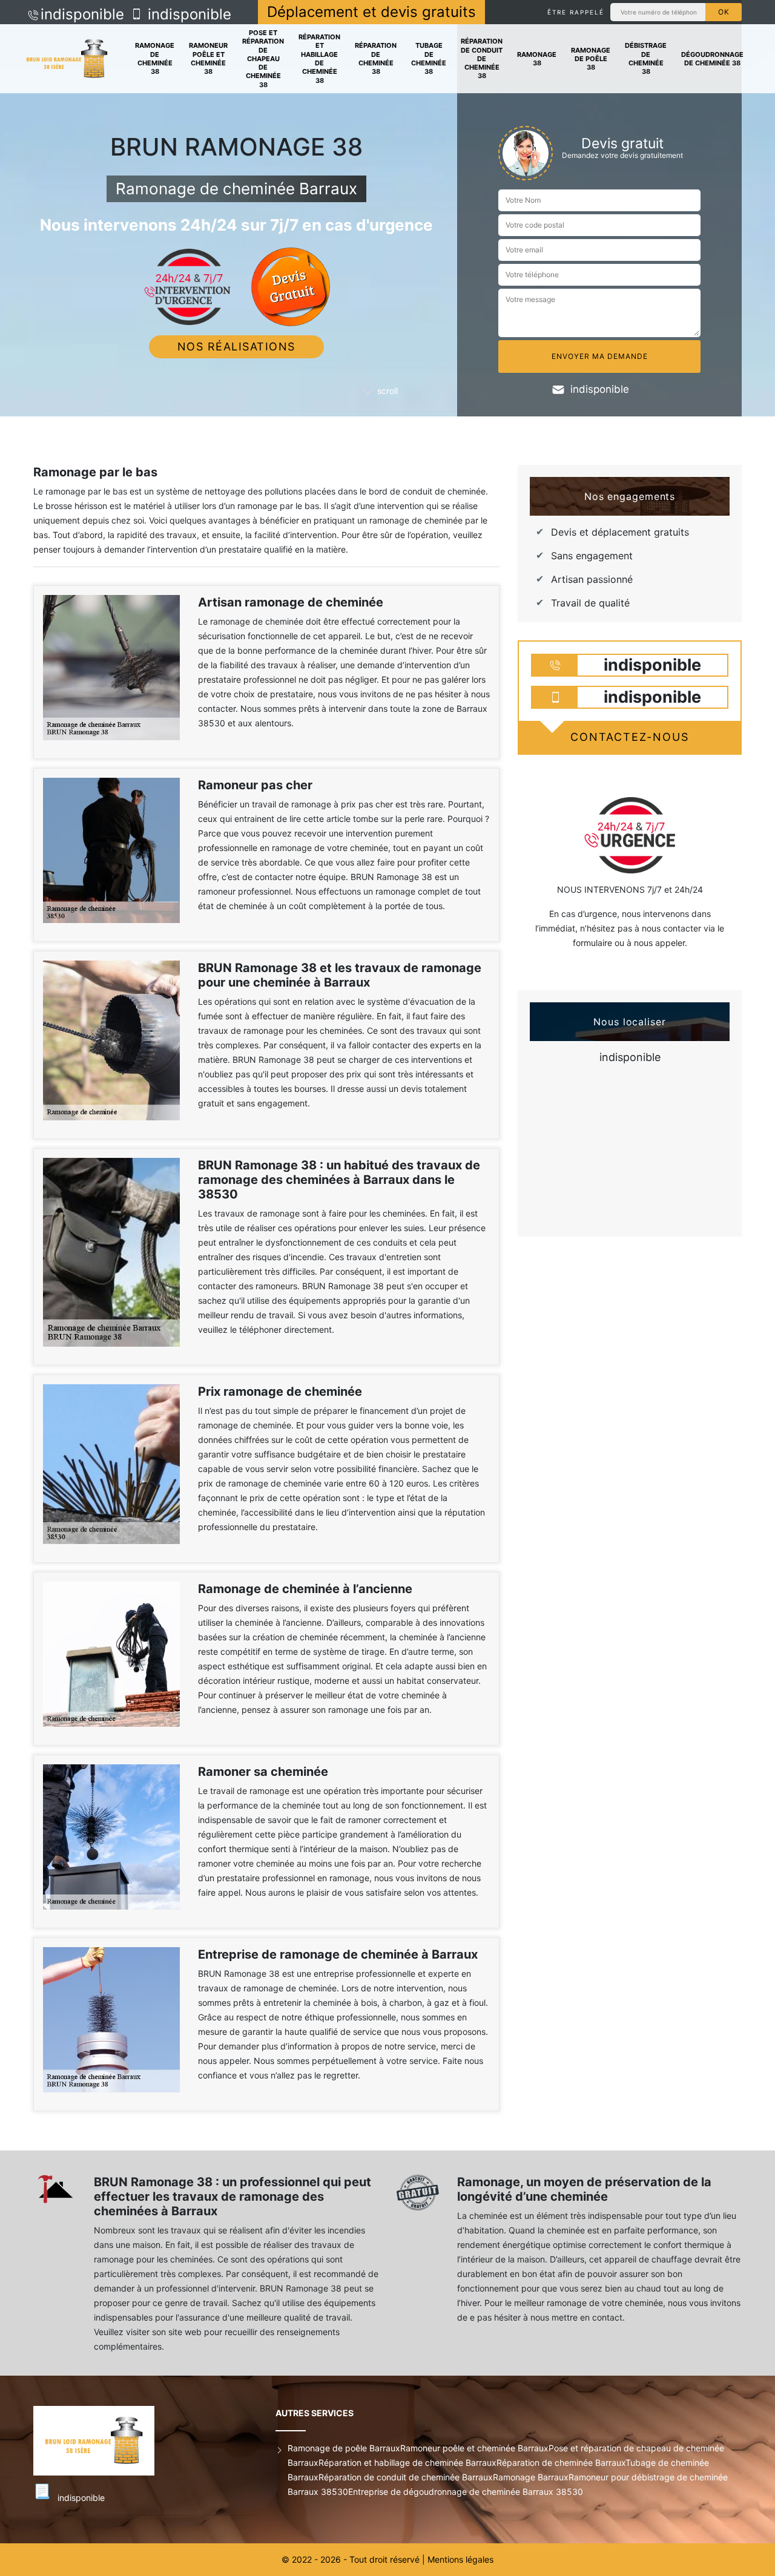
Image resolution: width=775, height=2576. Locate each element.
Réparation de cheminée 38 (376, 58)
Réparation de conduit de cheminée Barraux (406, 2477)
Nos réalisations (236, 347)
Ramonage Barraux (531, 2477)
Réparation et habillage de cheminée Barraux (407, 2463)
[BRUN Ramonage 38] (67, 59)
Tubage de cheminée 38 (429, 58)
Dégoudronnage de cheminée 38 (712, 59)
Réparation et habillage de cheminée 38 (319, 58)
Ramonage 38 (537, 59)
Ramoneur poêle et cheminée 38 (208, 58)
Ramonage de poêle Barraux (344, 2448)
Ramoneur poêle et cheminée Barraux (474, 2448)
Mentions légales (460, 2559)
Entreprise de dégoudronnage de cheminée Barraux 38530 (466, 2492)
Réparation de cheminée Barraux (561, 2463)
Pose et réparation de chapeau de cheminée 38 (263, 59)
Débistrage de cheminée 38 (646, 58)
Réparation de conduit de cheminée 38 (482, 58)
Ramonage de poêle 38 (591, 59)
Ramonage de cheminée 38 (155, 58)
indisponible (82, 14)
